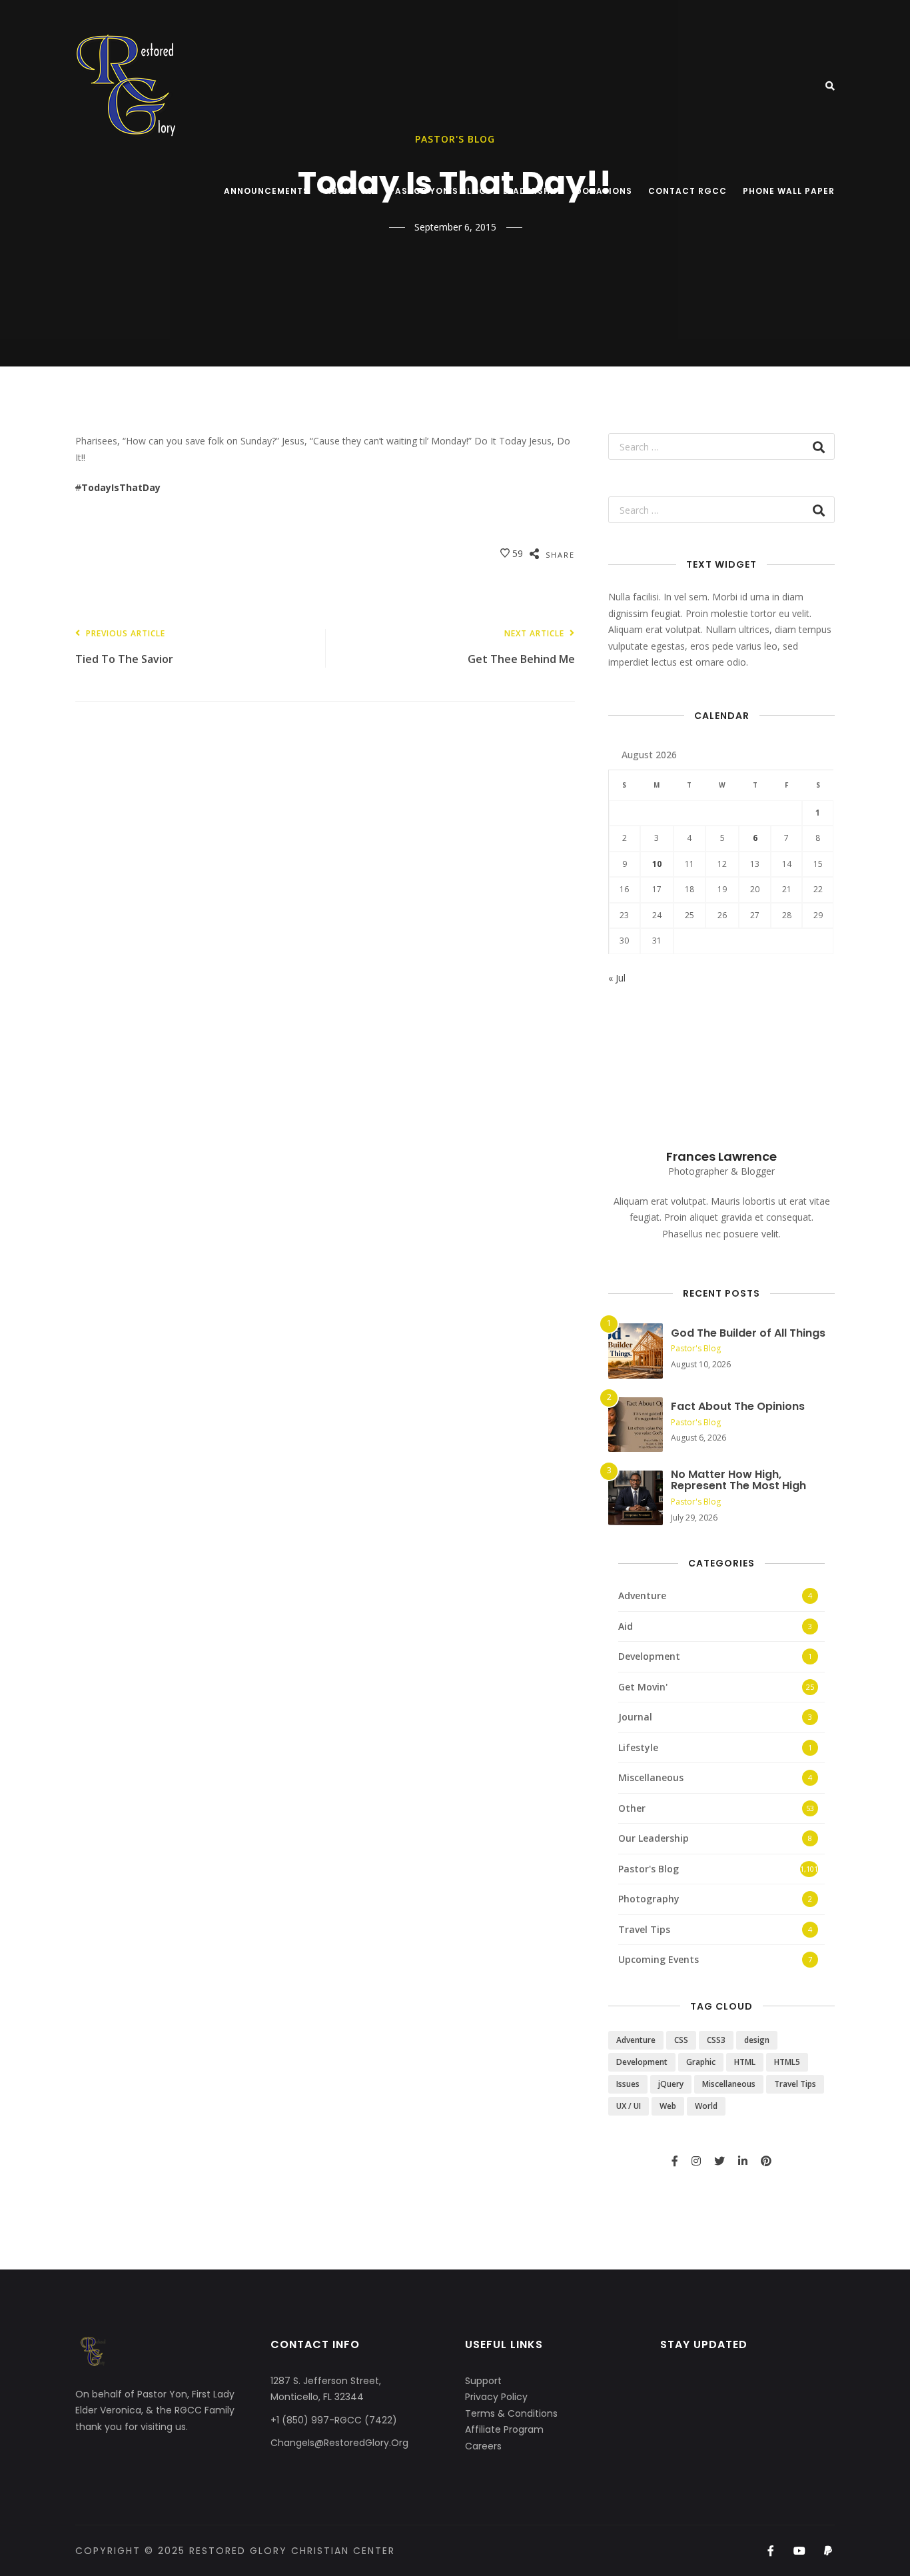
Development (649, 1656)
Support (483, 2381)
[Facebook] (770, 2551)
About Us (349, 191)
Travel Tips (644, 1929)
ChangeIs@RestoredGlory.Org (339, 2443)
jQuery (671, 2084)
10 (657, 864)
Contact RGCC (687, 191)
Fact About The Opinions (738, 1406)
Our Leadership (654, 1838)
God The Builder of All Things (748, 1333)
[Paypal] (828, 2551)
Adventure (642, 1596)
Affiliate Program (504, 2429)
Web (668, 2106)
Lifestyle (638, 1747)
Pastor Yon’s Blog (438, 191)
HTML (745, 2062)
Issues (628, 2084)
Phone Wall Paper (789, 191)
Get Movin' (643, 1687)
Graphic (701, 2062)
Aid (626, 1626)
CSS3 (716, 2040)
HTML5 (787, 2062)
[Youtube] (800, 2551)
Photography (649, 1899)
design (757, 2040)
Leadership (531, 191)
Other (632, 1808)
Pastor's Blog (696, 1348)
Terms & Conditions (511, 2413)
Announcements (266, 191)
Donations (604, 191)
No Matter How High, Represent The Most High (738, 1480)
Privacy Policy (496, 2397)
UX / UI (629, 2106)
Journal (635, 1717)
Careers (483, 2446)
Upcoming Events (659, 1959)
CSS (681, 2040)
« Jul (617, 978)
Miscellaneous (651, 1777)
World (706, 2106)
